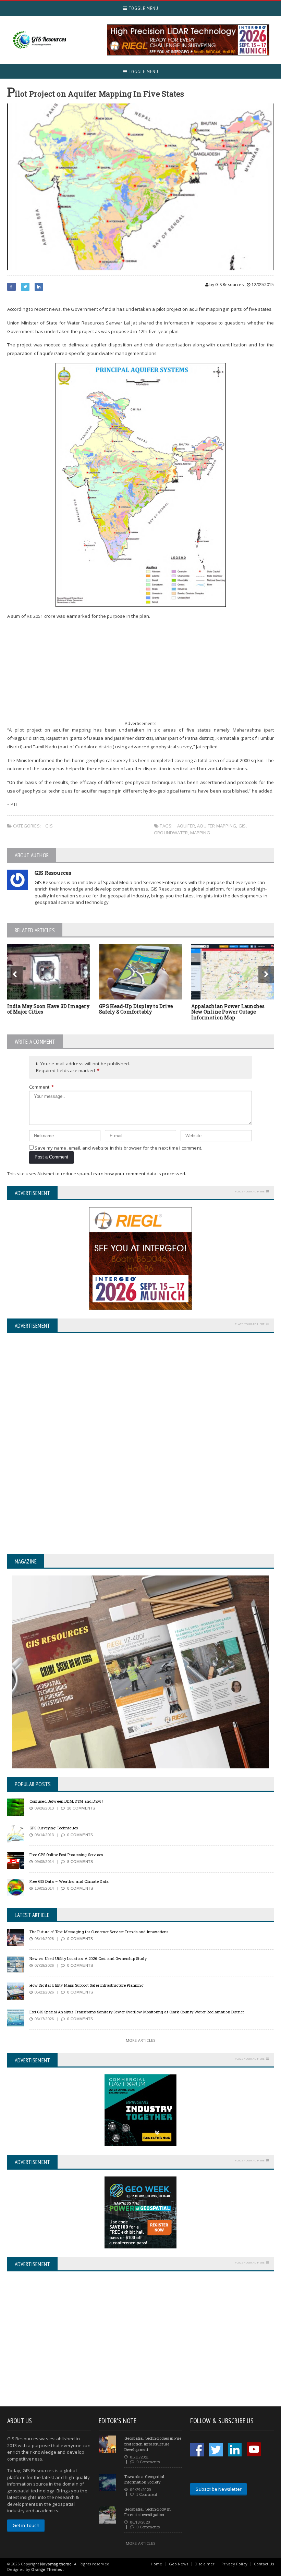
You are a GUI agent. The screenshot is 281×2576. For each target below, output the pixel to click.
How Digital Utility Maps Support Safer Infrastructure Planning (87, 1985)
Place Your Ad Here (250, 1191)
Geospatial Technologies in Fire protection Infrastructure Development (153, 2444)
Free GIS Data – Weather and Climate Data (69, 1881)
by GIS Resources (226, 285)
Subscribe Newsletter (219, 2489)
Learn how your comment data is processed (138, 1174)
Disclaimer (205, 2564)
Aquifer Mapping (217, 826)
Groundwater (171, 833)
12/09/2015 (262, 285)
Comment (42, 1087)
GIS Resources (53, 873)
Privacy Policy (234, 2564)
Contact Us (264, 2564)
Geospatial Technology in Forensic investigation (148, 2512)
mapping (200, 833)
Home (157, 2564)
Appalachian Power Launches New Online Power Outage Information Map (228, 1012)
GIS (49, 826)
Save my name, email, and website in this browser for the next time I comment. (118, 1148)
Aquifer (186, 826)
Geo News (179, 2564)
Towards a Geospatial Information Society (144, 2479)
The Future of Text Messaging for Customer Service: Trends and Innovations (99, 1932)
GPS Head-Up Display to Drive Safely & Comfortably (136, 1009)
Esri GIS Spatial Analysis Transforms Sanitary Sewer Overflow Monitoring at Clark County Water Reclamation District (137, 2012)
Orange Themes (46, 2569)
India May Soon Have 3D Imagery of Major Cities (48, 1009)
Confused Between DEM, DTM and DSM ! (66, 1801)
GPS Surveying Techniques (54, 1828)
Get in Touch (26, 2525)
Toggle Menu (143, 8)
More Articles (140, 2040)
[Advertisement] (141, 674)
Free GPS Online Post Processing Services (66, 1855)
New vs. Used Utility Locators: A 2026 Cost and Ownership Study (88, 1958)
